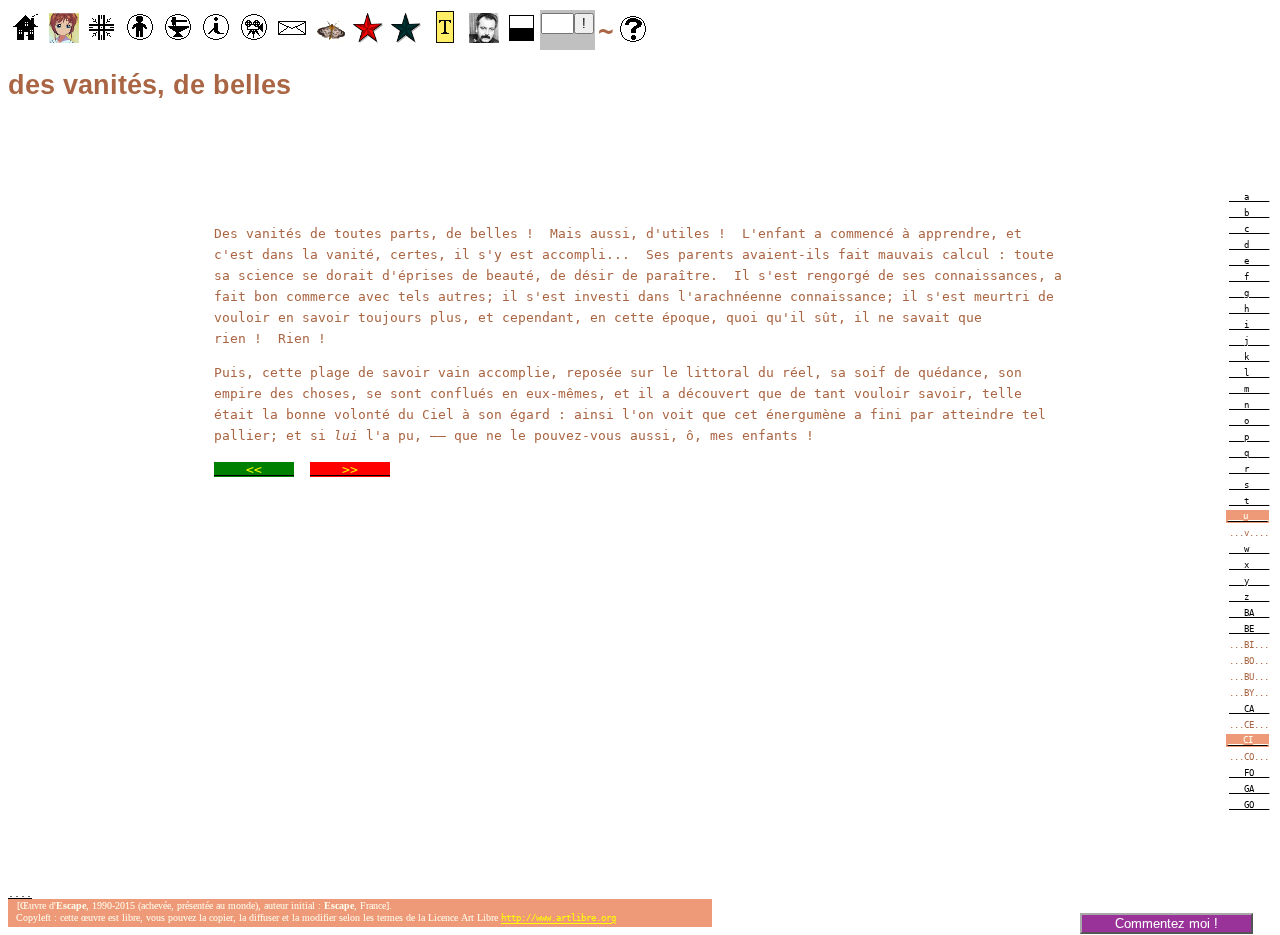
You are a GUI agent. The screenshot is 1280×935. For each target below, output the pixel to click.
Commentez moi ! (1166, 923)
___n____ (1249, 405)
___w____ (1249, 549)
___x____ (1249, 565)
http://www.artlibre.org (558, 919)
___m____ (1249, 389)
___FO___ (1249, 773)
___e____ (1249, 261)
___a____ (1249, 197)
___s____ (1249, 485)
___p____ (1249, 437)
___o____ (1249, 421)
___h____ (1249, 309)
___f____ (1249, 277)
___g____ (1249, 293)
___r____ (1249, 469)
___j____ (1249, 341)
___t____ (1249, 501)
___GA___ (1249, 789)
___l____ (1249, 373)
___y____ (1249, 581)
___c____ (1249, 229)
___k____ (1249, 357)
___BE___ (1249, 629)
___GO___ (1249, 805)
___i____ (1249, 325)
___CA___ (1249, 709)
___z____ (1249, 597)
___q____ (1249, 453)
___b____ (1249, 213)
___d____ (1249, 245)
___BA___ (1249, 613)
